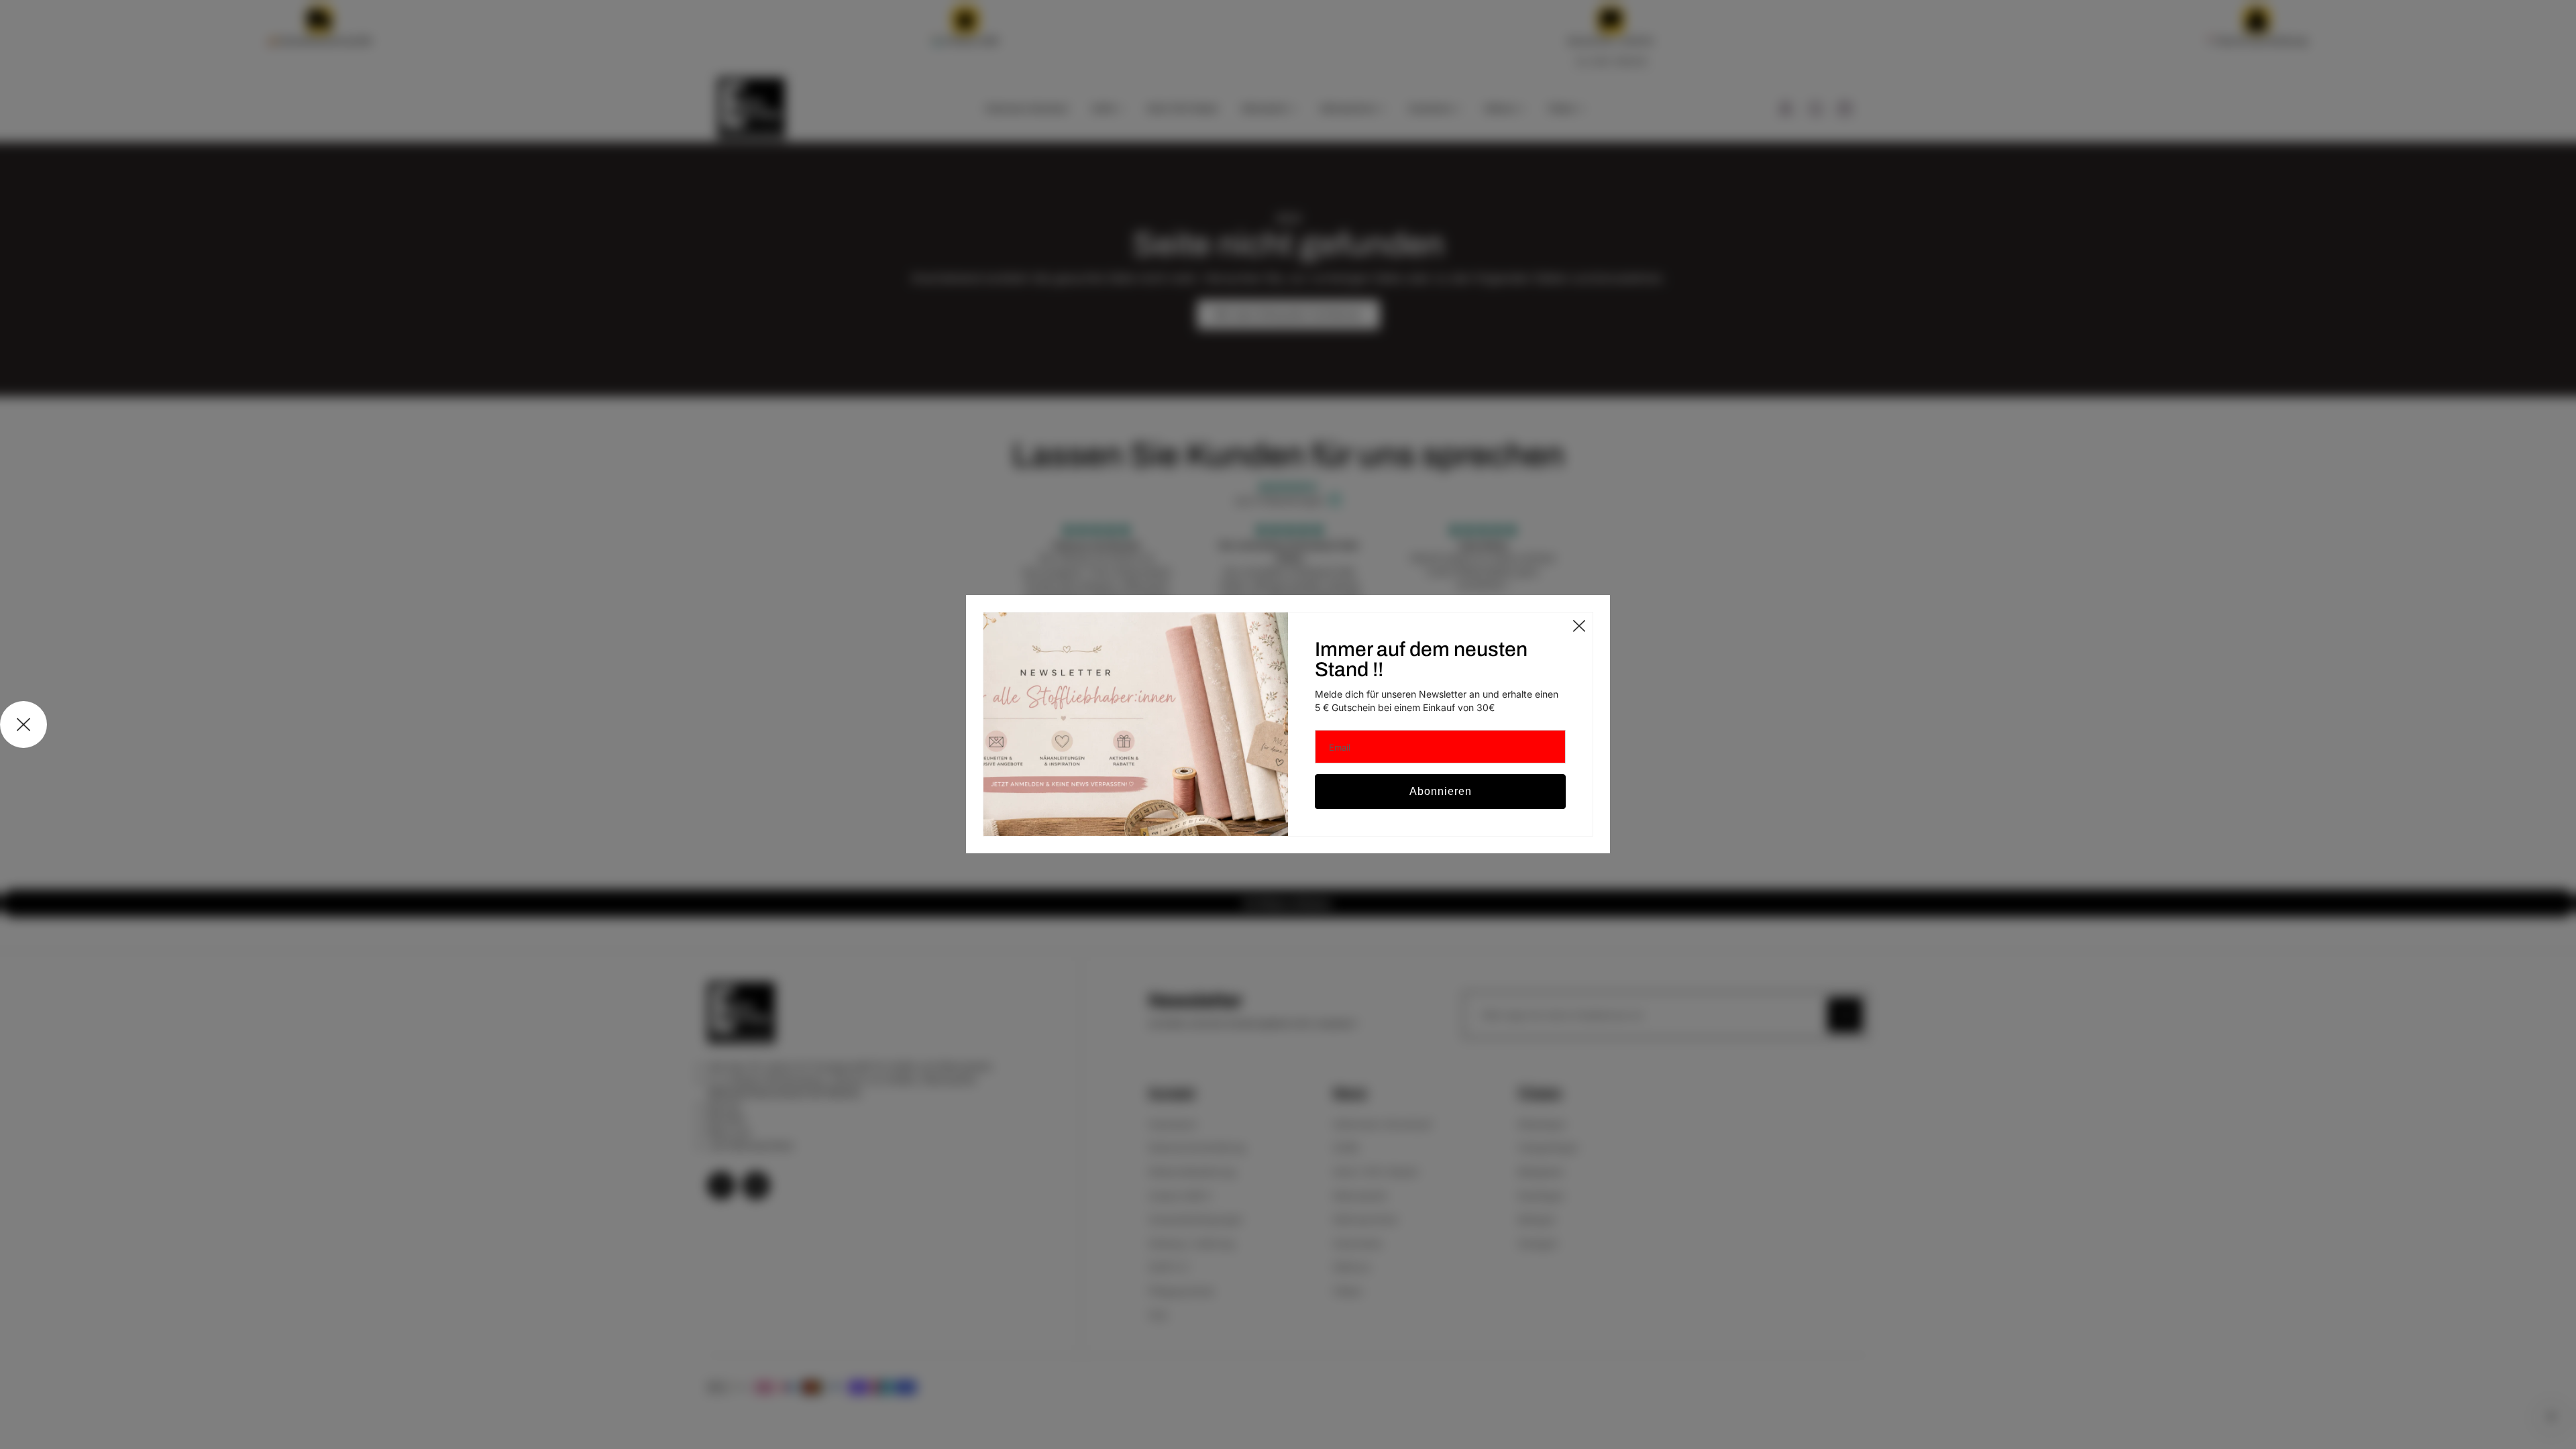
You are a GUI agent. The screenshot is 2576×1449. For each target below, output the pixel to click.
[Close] (1579, 626)
